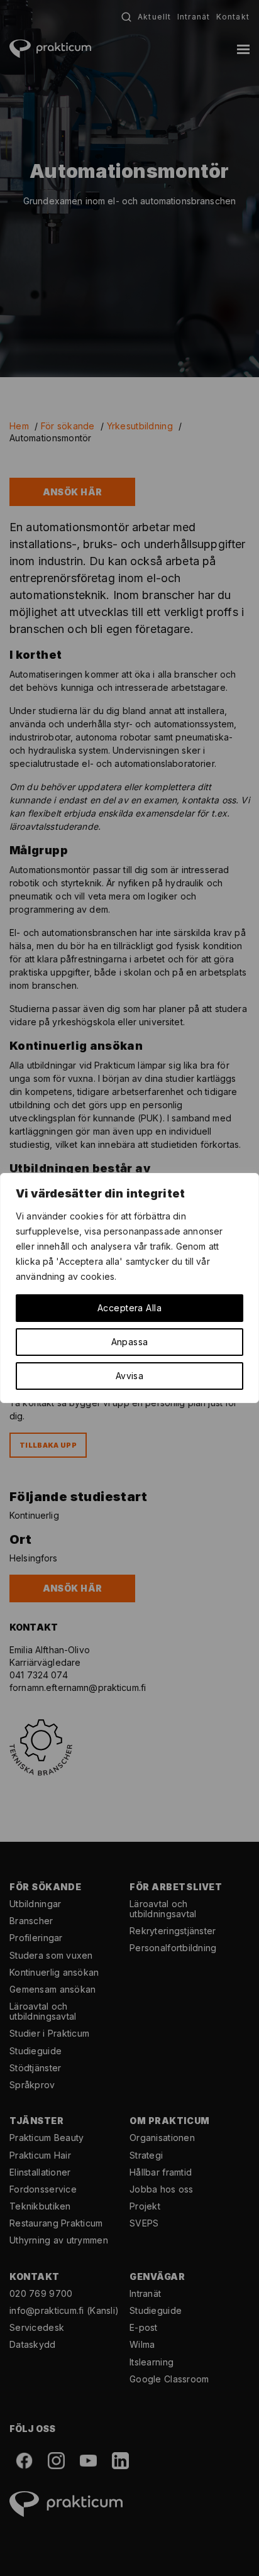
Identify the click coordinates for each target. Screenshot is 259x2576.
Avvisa (130, 1376)
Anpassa (130, 1342)
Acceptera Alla (129, 1308)
